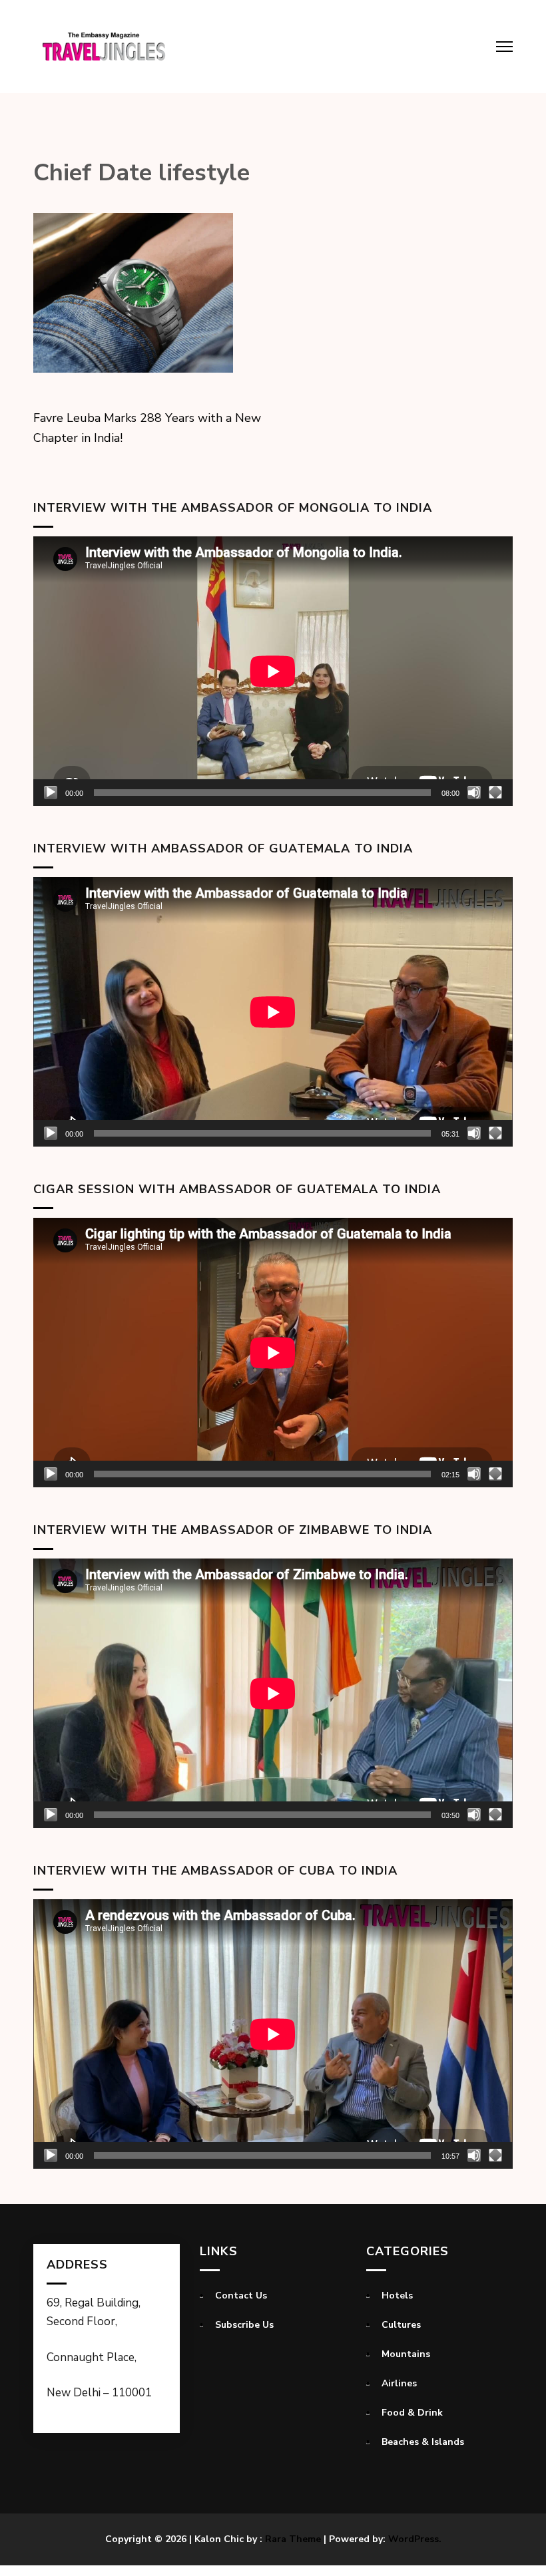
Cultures (401, 2325)
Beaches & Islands (423, 2442)
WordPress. (415, 2539)
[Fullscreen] (495, 793)
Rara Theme (293, 2539)
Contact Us (241, 2296)
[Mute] (474, 793)
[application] (273, 671)
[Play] (51, 793)
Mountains (406, 2354)
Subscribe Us (244, 2325)
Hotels (397, 2296)
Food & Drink (412, 2413)
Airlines (399, 2383)
